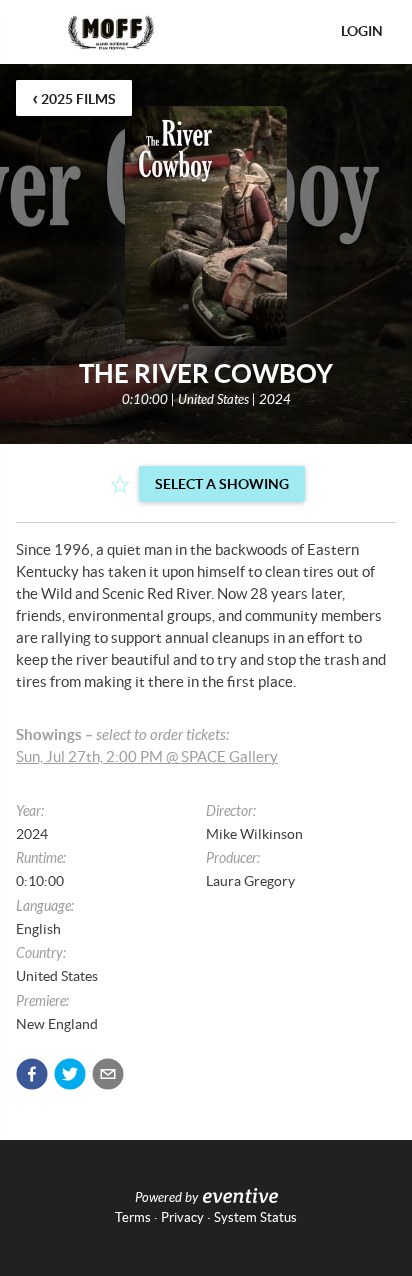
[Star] (120, 485)
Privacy (182, 1217)
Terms (133, 1217)
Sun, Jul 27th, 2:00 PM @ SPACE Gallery (147, 756)
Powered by (166, 1198)
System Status (255, 1217)
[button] (32, 1074)
